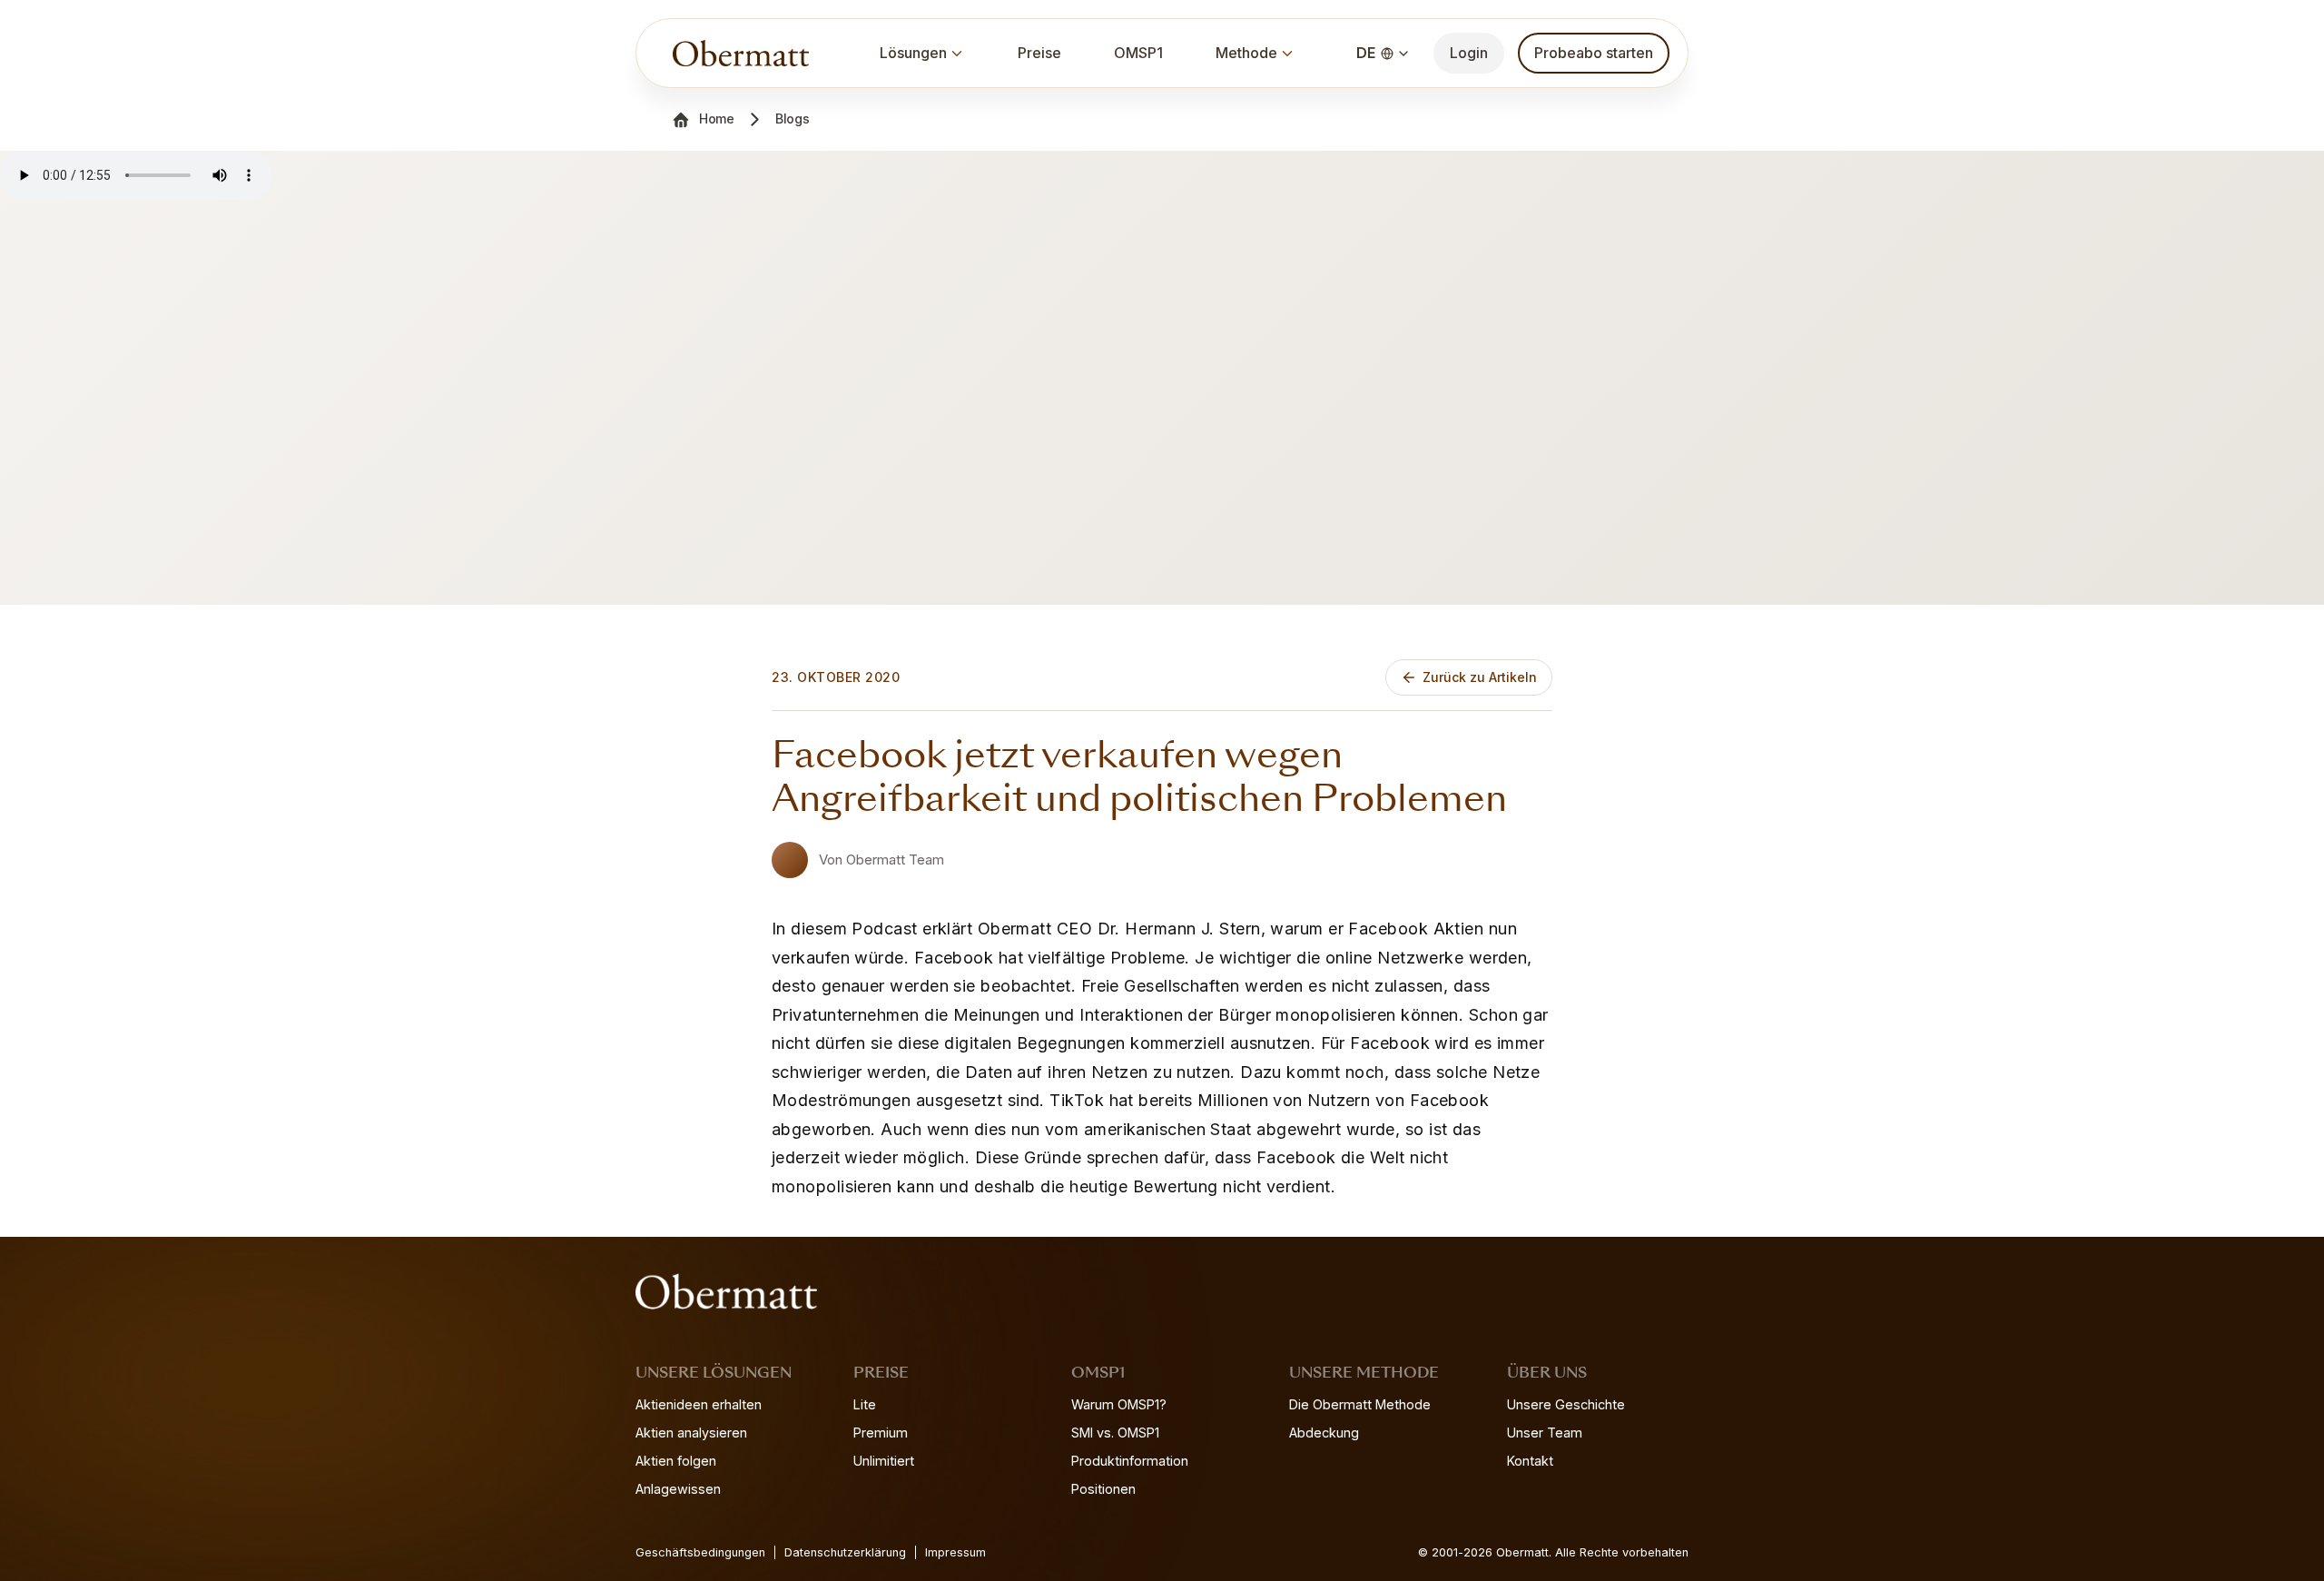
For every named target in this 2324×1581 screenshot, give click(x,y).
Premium (881, 1433)
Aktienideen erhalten (699, 1404)
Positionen (1103, 1489)
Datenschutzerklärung (845, 1552)
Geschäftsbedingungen (700, 1552)
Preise (1039, 53)
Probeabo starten (1594, 53)
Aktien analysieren (691, 1433)
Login (1469, 53)
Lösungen (913, 53)
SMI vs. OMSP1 (1115, 1433)
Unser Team (1545, 1433)
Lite (865, 1404)
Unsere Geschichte (1566, 1404)
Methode (1246, 53)
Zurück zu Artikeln (1480, 677)
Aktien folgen (676, 1461)
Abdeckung (1324, 1433)
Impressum (955, 1552)
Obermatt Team (895, 860)
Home (717, 119)
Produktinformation (1130, 1461)
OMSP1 (1138, 53)
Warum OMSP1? (1119, 1404)
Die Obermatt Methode (1360, 1404)
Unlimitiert (884, 1461)
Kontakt (1530, 1461)
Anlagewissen (678, 1489)
